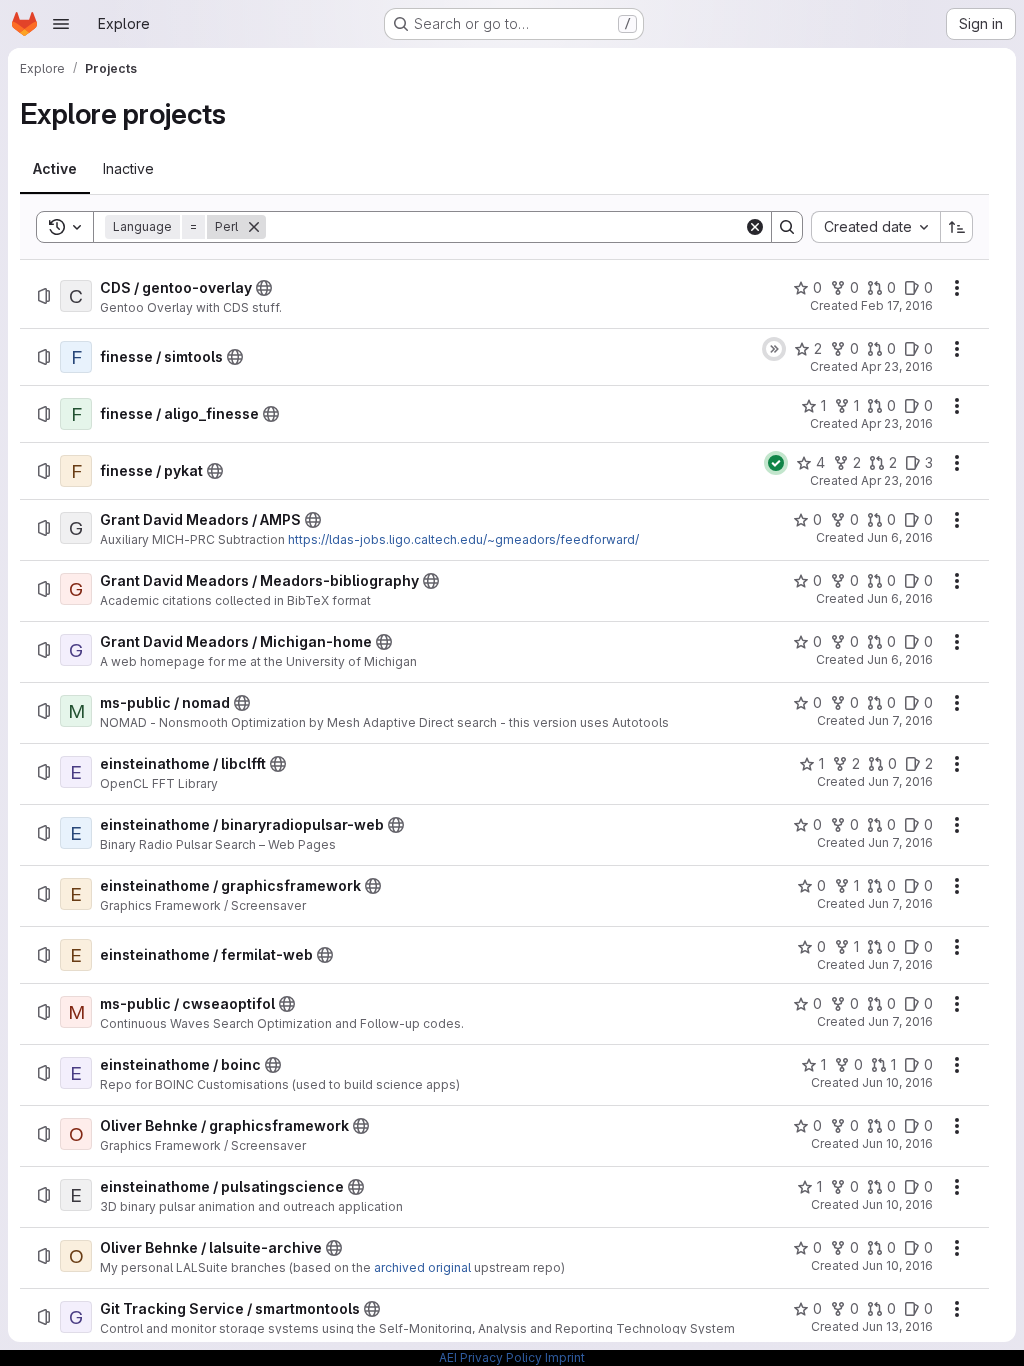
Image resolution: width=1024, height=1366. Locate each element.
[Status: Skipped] (774, 349)
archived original (422, 1267)
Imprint (565, 1357)
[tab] (55, 169)
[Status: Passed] (776, 463)
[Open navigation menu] (61, 24)
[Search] (787, 227)
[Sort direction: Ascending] (957, 227)
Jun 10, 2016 (897, 1082)
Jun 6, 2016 (900, 537)
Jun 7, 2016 (900, 720)
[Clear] (755, 227)
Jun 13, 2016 (897, 1326)
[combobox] (875, 227)
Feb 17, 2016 (897, 305)
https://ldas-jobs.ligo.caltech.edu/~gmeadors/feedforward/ (463, 539)
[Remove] (254, 227)
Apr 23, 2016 (897, 366)
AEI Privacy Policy (490, 1357)
